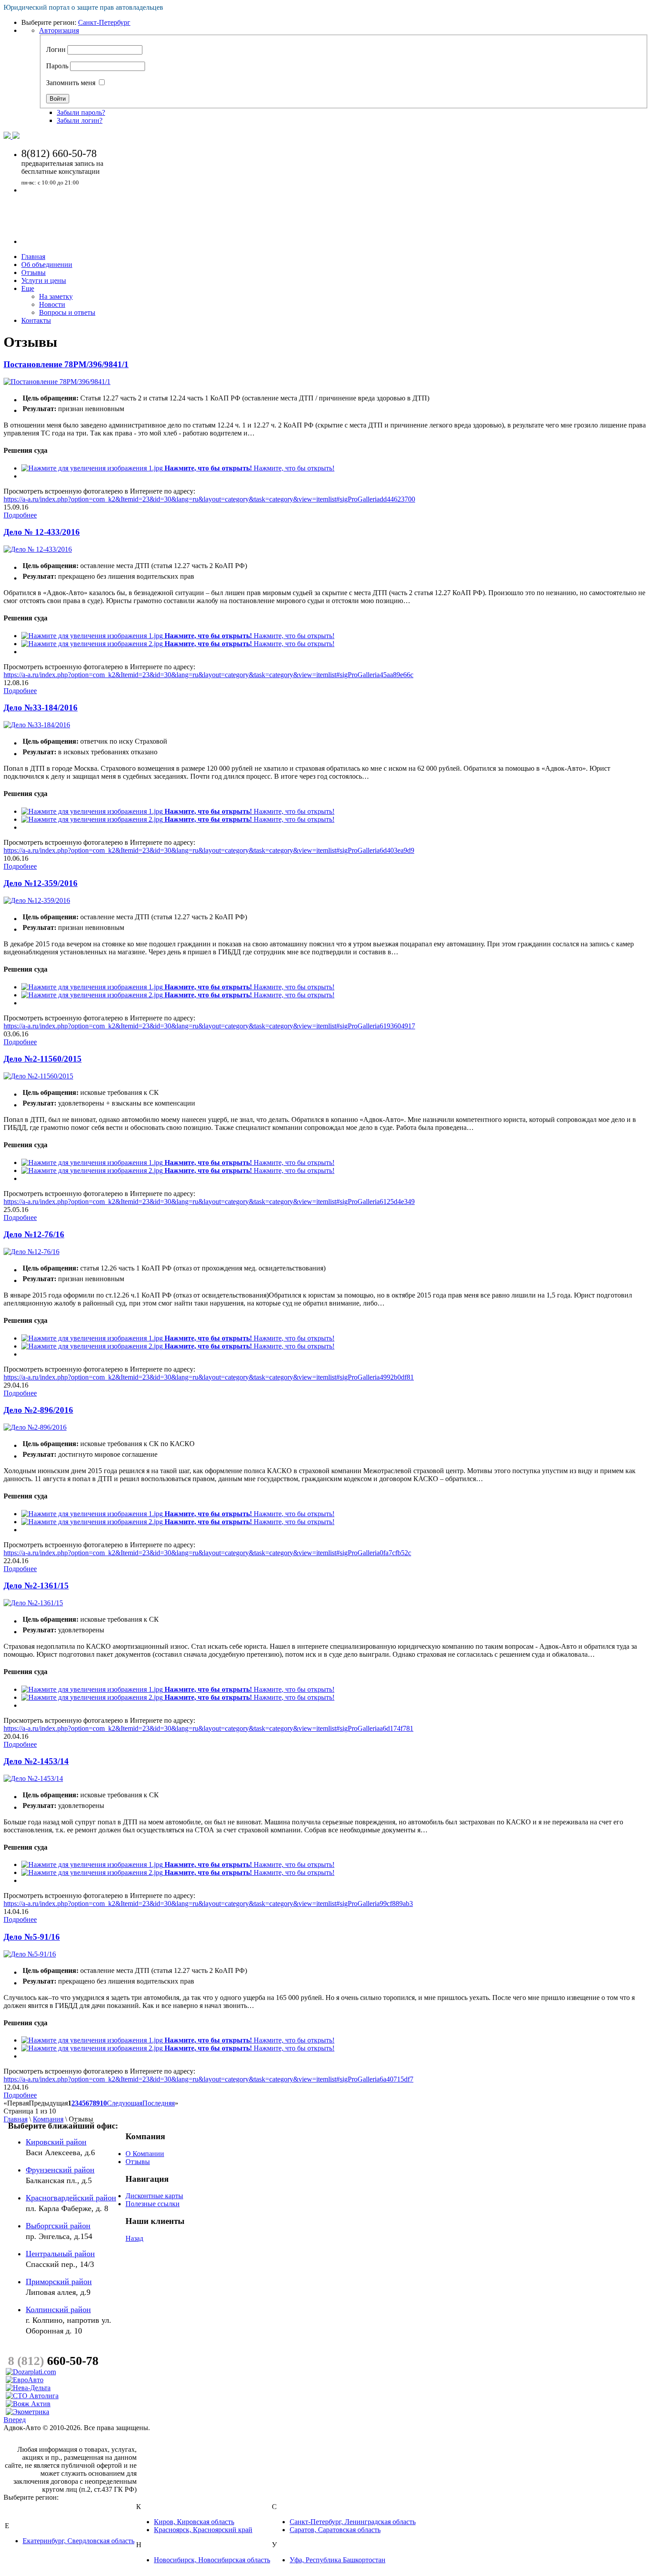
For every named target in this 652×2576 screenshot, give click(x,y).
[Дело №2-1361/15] (33, 1603)
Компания (48, 2119)
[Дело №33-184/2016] (37, 725)
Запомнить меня (71, 83)
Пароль (57, 66)
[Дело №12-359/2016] (37, 900)
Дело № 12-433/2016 (42, 532)
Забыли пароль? (81, 112)
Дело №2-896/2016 (38, 1410)
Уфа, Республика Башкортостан (338, 2560)
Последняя (159, 2103)
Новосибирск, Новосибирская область (212, 2560)
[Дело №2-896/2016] (35, 1427)
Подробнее (20, 515)
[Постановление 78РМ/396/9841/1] (57, 382)
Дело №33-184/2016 (41, 708)
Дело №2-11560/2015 (43, 1059)
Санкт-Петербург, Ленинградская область (353, 2522)
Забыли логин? (80, 120)
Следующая (125, 2103)
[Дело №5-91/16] (30, 1954)
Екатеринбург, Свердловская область (79, 2541)
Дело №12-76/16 (34, 1234)
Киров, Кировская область (194, 2522)
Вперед (15, 2420)
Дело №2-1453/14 (36, 1761)
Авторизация (59, 30)
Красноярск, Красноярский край (203, 2530)
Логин (56, 49)
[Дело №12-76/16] (31, 1252)
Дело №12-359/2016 (41, 883)
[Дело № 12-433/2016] (38, 549)
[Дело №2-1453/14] (33, 1778)
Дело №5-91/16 (32, 1937)
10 (103, 2103)
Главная (16, 2119)
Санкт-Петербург (104, 22)
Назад (134, 2238)
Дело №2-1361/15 (36, 1586)
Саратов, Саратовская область (335, 2530)
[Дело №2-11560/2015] (38, 1076)
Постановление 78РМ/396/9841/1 (66, 364)
